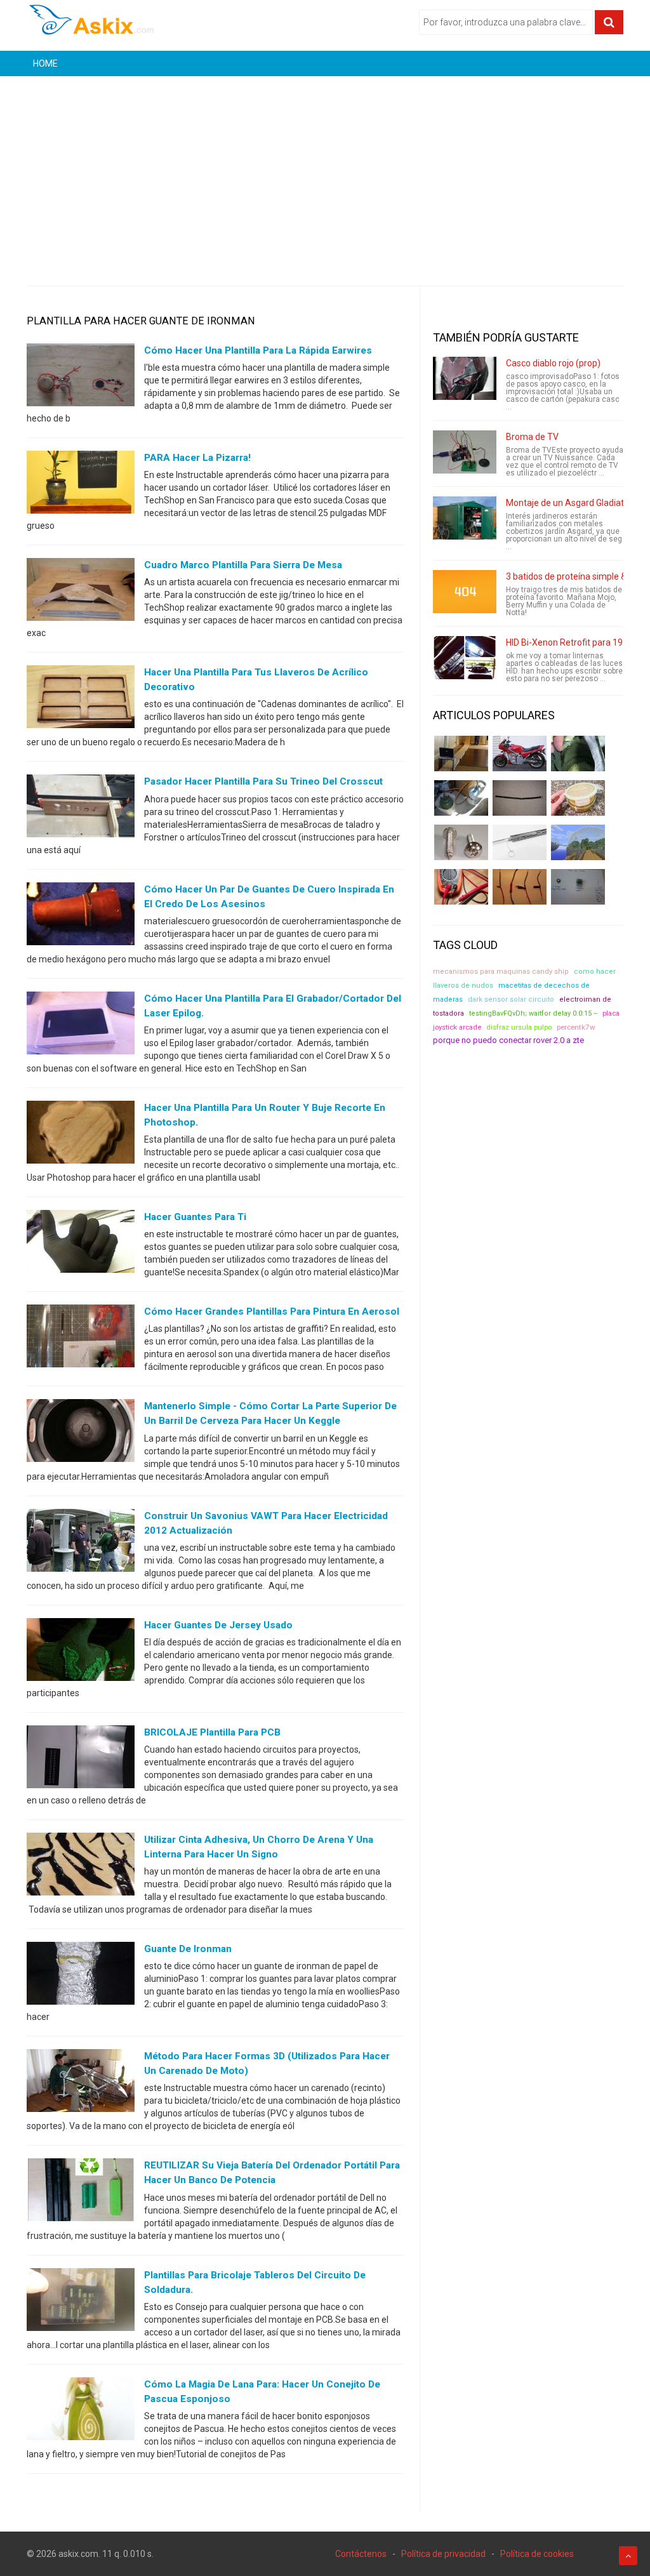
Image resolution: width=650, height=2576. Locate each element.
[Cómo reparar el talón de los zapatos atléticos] (578, 754)
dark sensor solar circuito (511, 999)
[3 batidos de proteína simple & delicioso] (465, 592)
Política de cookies (537, 2554)
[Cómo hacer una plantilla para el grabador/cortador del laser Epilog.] (81, 1025)
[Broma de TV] (465, 452)
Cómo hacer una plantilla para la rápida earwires (258, 350)
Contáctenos (361, 2554)
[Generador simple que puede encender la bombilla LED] (578, 887)
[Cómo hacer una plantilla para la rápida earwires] (81, 378)
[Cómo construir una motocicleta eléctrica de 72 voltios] (520, 754)
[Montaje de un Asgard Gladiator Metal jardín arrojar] (465, 518)
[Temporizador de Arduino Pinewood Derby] (461, 754)
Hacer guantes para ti (195, 1217)
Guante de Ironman (188, 1949)
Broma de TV (532, 437)
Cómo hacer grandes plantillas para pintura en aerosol (272, 1311)
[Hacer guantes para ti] (81, 1244)
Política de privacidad (443, 2554)
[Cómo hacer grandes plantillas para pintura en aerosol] (81, 1339)
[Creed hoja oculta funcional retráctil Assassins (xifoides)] (520, 842)
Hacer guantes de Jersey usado (218, 1625)
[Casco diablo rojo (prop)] (465, 378)
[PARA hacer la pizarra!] (81, 485)
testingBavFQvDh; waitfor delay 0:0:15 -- (533, 1013)
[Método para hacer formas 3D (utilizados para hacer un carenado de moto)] (81, 2083)
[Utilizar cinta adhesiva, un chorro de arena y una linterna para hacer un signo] (81, 1867)
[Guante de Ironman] (81, 1976)
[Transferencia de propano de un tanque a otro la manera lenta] (461, 798)
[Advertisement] (325, 171)
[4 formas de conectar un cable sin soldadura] (520, 887)
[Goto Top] (628, 2556)
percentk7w (576, 1027)
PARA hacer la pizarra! (197, 458)
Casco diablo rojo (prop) (553, 363)
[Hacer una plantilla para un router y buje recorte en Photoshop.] (81, 1135)
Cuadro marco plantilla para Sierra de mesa (243, 565)
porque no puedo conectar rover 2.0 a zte (508, 1040)
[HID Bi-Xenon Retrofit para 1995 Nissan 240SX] (465, 658)
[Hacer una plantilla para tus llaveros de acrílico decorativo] (81, 700)
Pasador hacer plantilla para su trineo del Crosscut (263, 781)
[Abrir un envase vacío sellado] (578, 798)
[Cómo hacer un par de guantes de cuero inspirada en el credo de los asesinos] (81, 916)
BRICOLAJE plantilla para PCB (212, 1732)
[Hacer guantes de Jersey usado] (81, 1652)
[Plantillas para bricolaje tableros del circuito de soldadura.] (81, 2302)
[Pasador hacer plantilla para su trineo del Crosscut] (81, 809)
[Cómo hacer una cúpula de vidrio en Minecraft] (578, 842)
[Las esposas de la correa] (520, 798)
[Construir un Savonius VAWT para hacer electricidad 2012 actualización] (81, 1543)
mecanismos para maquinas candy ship (501, 972)
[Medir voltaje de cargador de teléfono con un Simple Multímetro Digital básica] (461, 887)
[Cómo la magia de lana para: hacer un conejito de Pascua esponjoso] (81, 2411)
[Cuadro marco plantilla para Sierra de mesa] (81, 592)
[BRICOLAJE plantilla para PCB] (81, 1759)
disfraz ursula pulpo (519, 1027)
